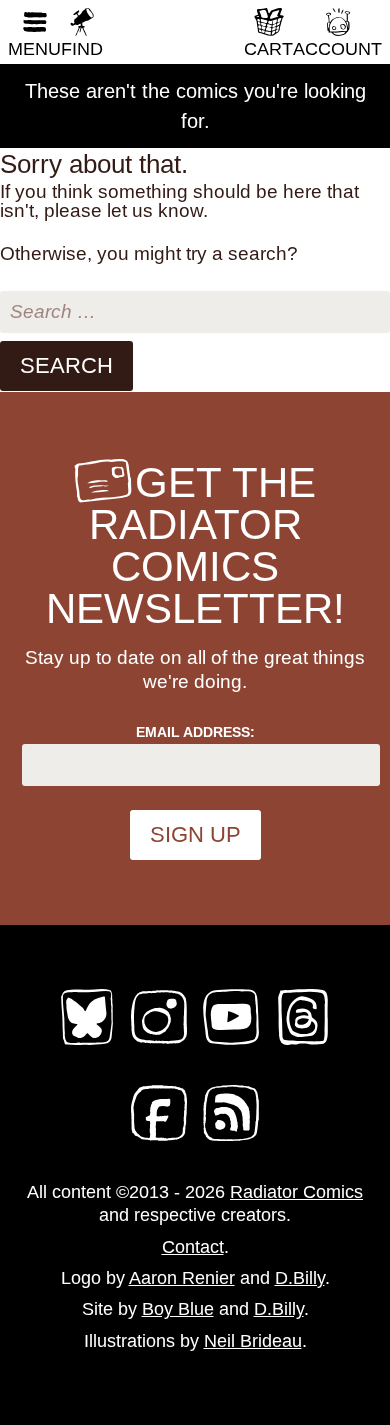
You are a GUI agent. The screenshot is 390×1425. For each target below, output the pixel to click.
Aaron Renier (182, 1278)
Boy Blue (178, 1309)
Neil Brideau (253, 1341)
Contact (193, 1247)
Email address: (195, 732)
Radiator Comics (296, 1192)
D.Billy (300, 1278)
